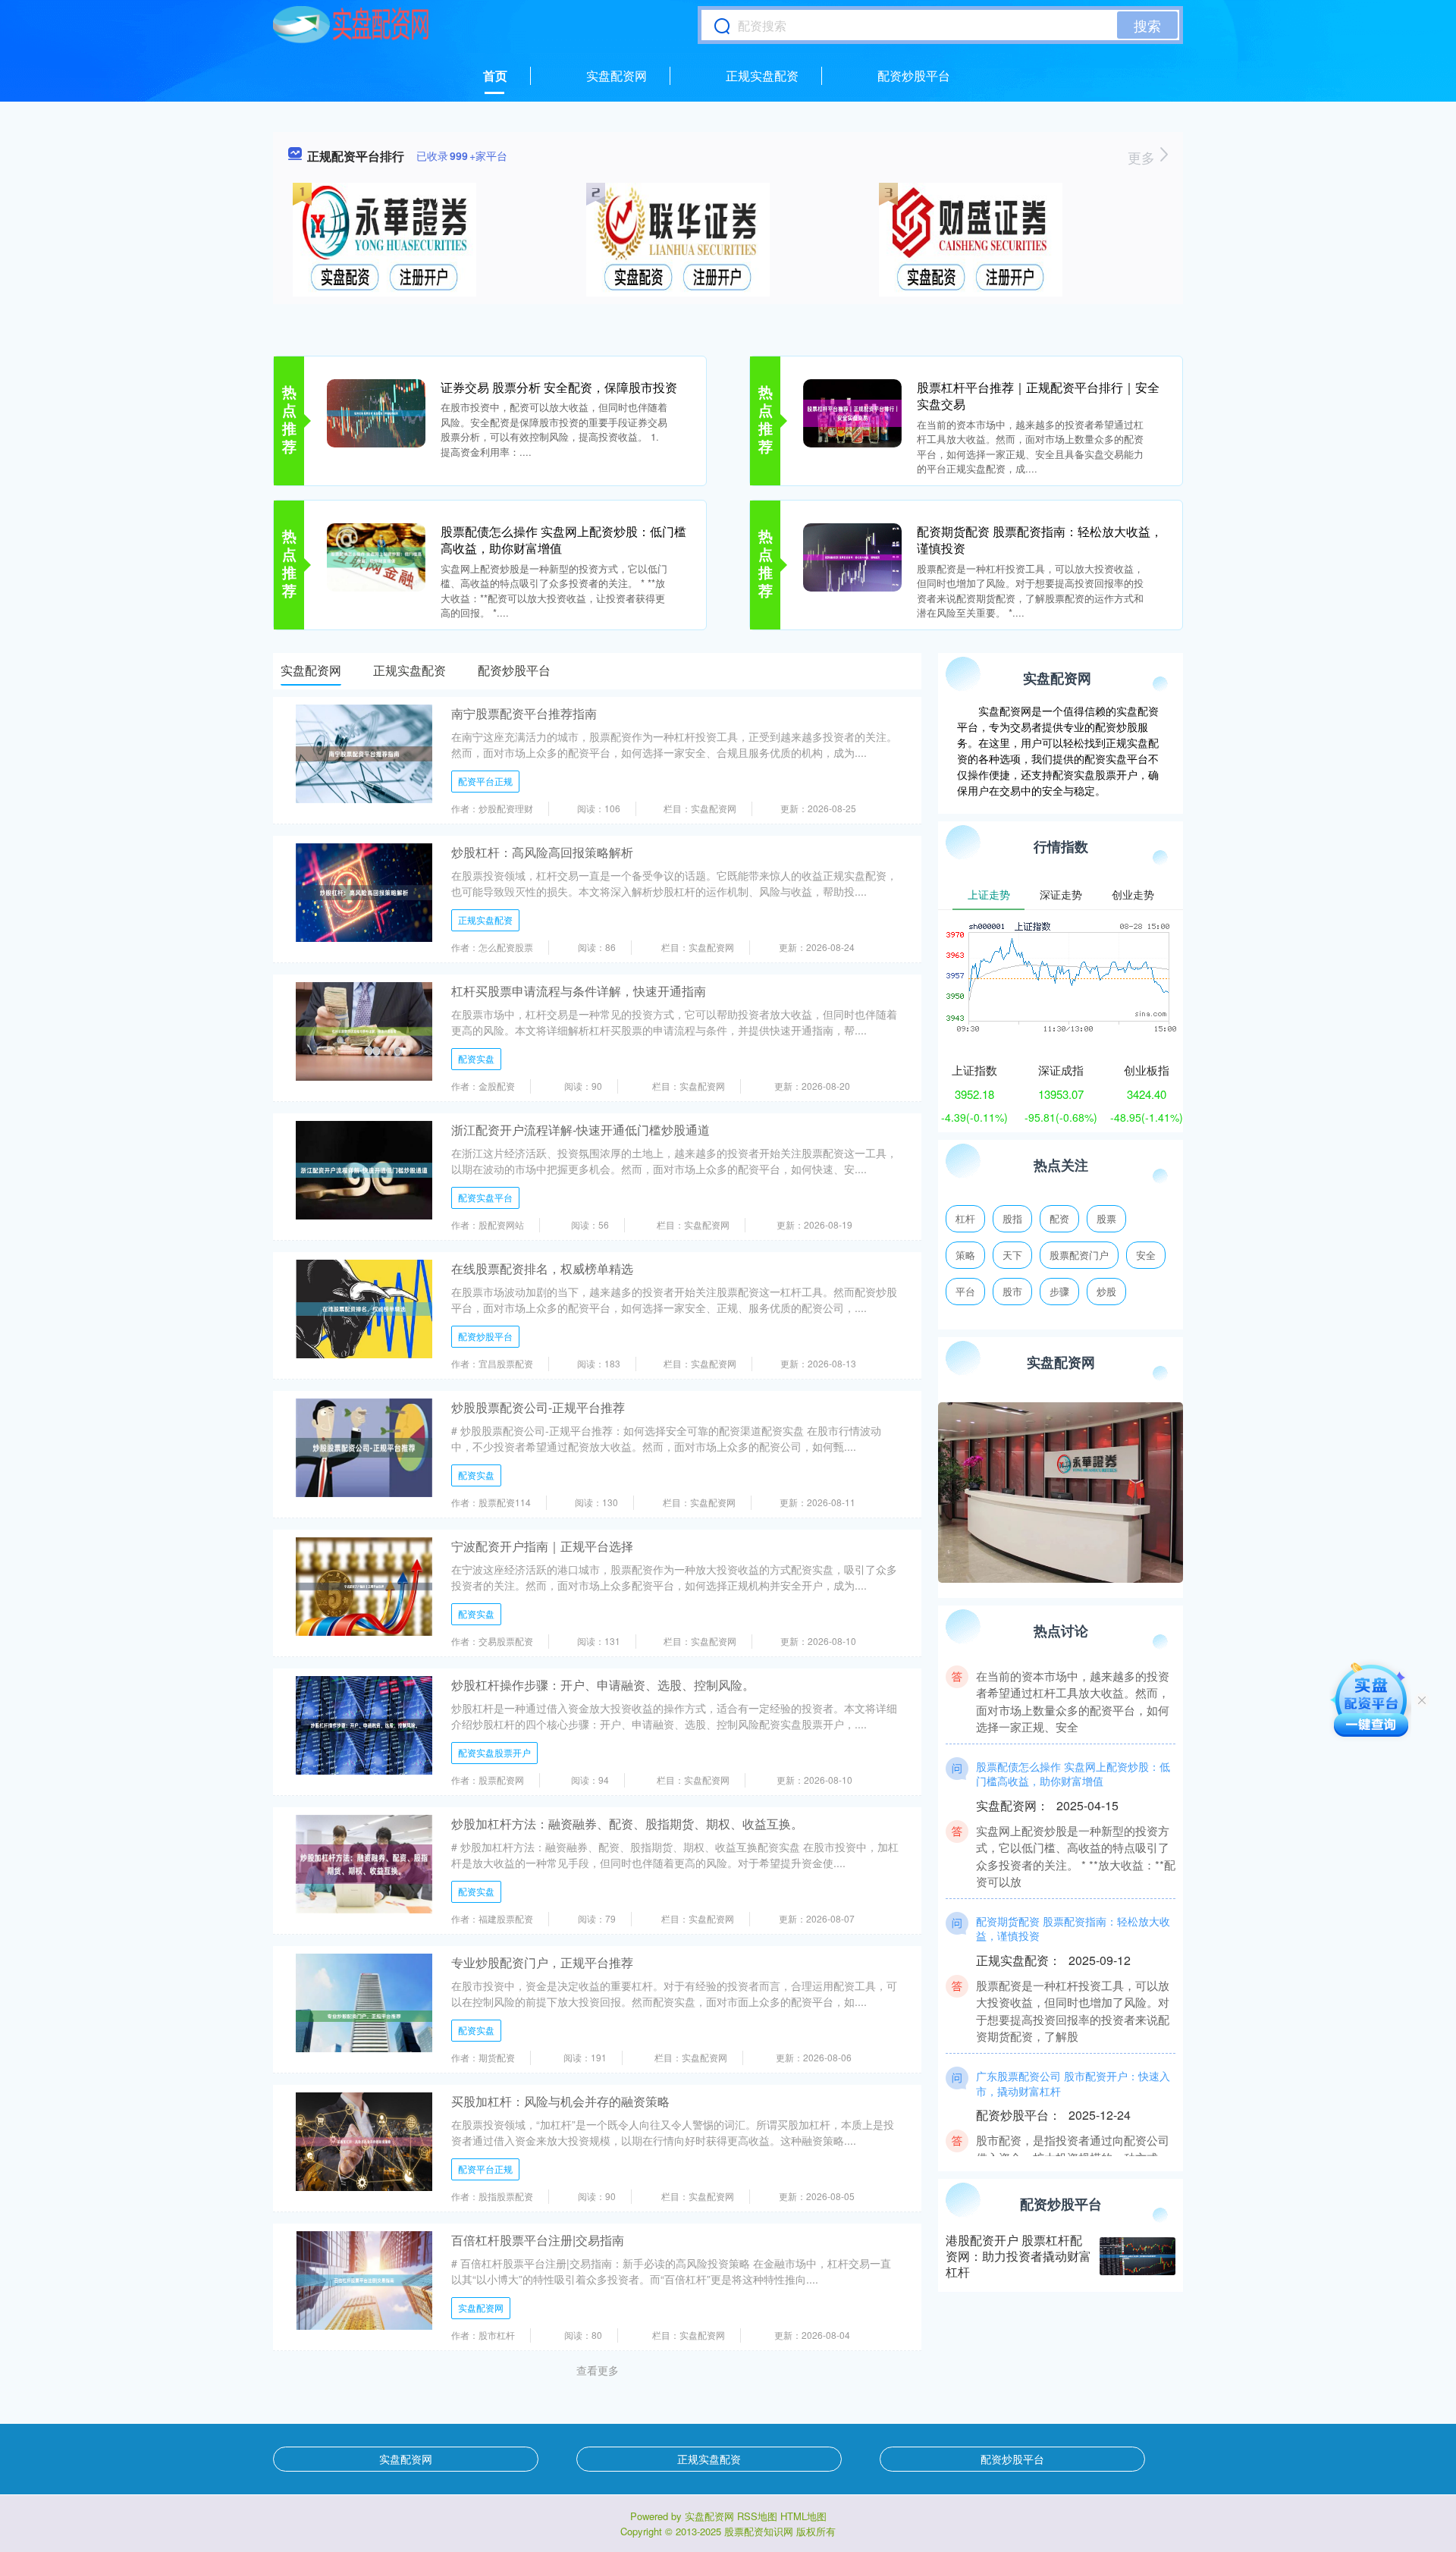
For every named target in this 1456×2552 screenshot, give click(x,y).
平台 (965, 1291)
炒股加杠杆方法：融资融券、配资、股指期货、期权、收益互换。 (627, 1824)
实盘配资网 (617, 75)
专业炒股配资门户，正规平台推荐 (542, 1962)
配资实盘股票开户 (494, 1752)
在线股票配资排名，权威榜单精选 (542, 1268)
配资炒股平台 (914, 75)
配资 (1059, 1218)
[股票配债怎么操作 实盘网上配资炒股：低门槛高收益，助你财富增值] (376, 556)
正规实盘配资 (762, 75)
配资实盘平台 (485, 1197)
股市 (1012, 1291)
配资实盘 (476, 1058)
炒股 (1106, 1291)
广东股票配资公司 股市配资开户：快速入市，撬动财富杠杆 (1073, 2053)
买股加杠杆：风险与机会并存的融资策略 (560, 2101)
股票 (1106, 1218)
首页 (495, 75)
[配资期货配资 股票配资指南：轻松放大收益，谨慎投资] (852, 556)
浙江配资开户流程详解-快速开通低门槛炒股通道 (581, 1130)
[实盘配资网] (351, 25)
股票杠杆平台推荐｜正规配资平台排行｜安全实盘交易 (1038, 396)
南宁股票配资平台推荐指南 (524, 713)
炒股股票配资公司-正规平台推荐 (538, 1407)
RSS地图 (757, 2516)
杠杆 (965, 1218)
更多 (1143, 157)
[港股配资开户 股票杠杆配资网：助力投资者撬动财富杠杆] (1137, 2256)
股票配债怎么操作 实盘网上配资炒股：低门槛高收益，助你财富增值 (563, 540)
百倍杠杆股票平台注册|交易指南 (538, 2240)
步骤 (1059, 1291)
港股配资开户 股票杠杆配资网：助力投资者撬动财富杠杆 (1018, 2256)
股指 (1012, 1218)
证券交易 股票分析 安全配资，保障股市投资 (559, 387)
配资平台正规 (485, 781)
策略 (965, 1255)
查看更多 (598, 2370)
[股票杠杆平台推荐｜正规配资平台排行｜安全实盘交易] (852, 412)
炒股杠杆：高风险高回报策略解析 (542, 852)
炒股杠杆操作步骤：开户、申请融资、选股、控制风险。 (603, 1685)
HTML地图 (803, 2516)
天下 (1012, 1255)
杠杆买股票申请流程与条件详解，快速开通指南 (579, 991)
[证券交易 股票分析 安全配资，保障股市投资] (376, 412)
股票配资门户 (1079, 1255)
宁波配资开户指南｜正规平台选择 (542, 1546)
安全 (1146, 1255)
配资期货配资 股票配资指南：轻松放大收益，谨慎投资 (1040, 540)
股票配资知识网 (759, 2531)
